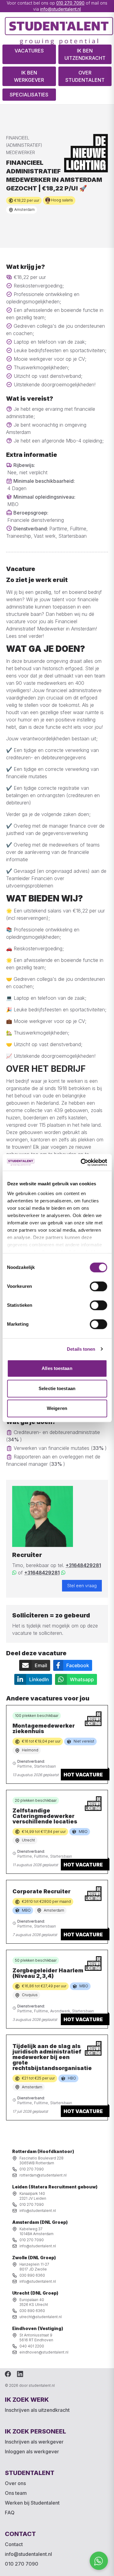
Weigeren (57, 1408)
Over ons (15, 2483)
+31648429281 (83, 1565)
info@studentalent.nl (60, 9)
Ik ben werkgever (29, 76)
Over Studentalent (85, 76)
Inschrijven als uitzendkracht (37, 2410)
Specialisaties (29, 95)
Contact (14, 2544)
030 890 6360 (32, 2275)
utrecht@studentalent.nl (41, 2317)
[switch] (98, 1286)
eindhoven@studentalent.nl (44, 2352)
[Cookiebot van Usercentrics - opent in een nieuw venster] (81, 1162)
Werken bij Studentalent (32, 2503)
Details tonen (81, 1349)
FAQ (10, 2513)
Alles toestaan (57, 1368)
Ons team (16, 2493)
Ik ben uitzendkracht (85, 54)
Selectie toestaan (57, 1388)
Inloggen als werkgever (32, 2451)
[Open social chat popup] (99, 2561)
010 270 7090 (70, 3)
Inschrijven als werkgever (34, 2442)
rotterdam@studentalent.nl (43, 2175)
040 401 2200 (32, 2346)
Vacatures (29, 51)
